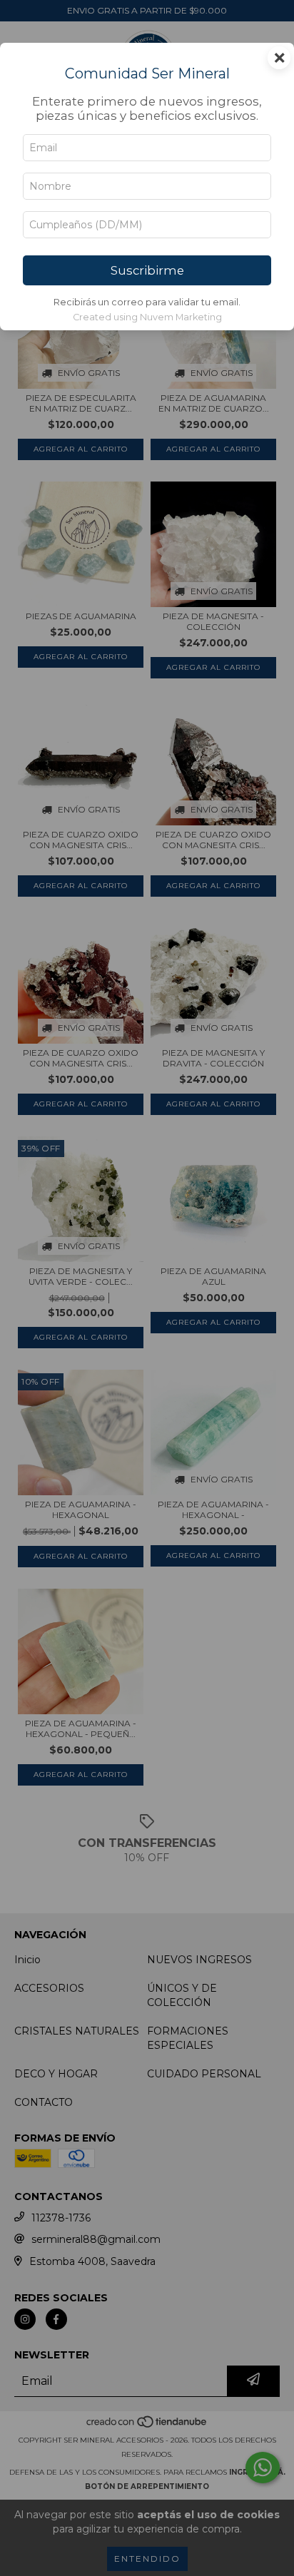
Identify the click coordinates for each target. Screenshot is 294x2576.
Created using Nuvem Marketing (147, 317)
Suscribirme (147, 270)
